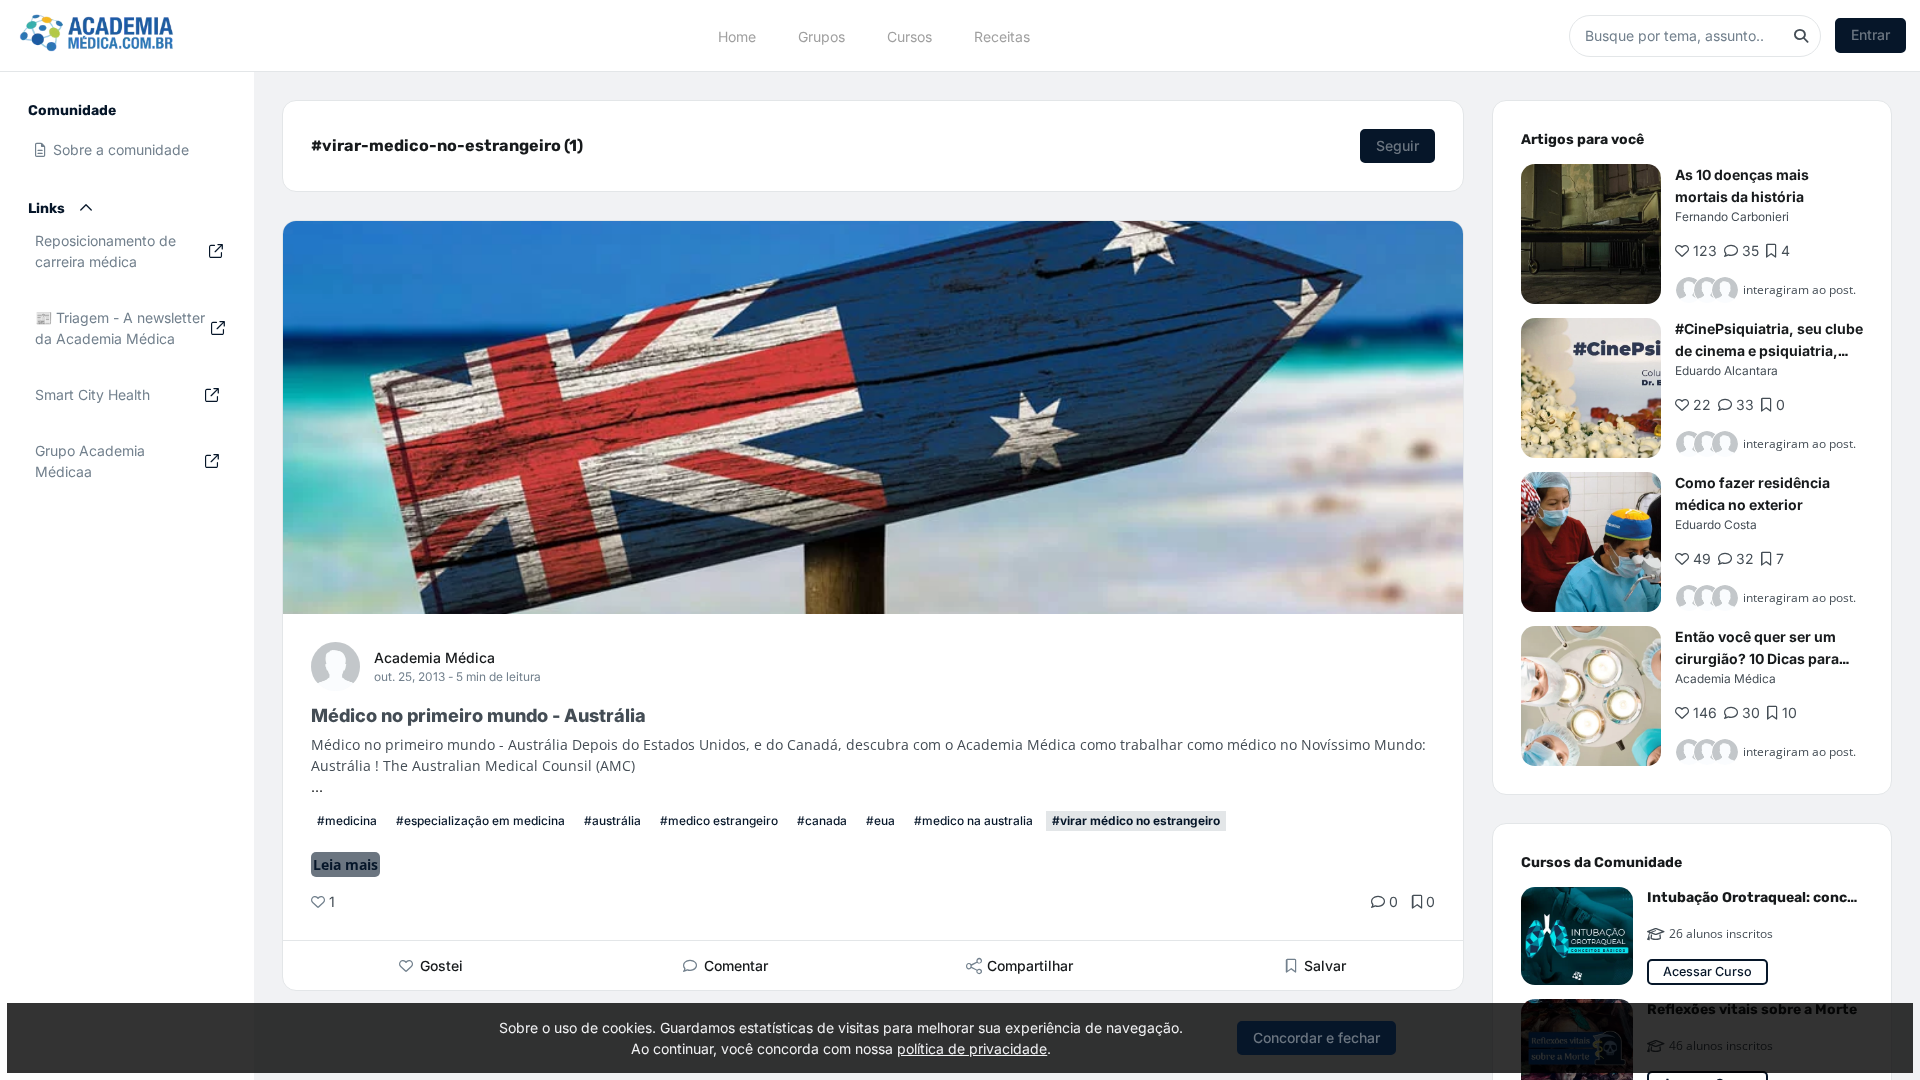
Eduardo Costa (1716, 524)
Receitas (1002, 35)
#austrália (612, 820)
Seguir (1397, 145)
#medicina (347, 820)
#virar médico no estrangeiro (1136, 820)
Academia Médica (434, 657)
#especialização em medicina (480, 820)
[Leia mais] (1591, 234)
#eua (880, 820)
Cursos (909, 35)
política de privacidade (972, 1048)
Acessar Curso (1707, 971)
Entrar (1870, 34)
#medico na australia (973, 820)
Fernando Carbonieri (1732, 216)
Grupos (821, 35)
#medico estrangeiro (719, 820)
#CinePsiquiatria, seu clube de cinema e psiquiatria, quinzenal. (1769, 350)
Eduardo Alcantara (1726, 370)
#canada (822, 820)
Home (737, 35)
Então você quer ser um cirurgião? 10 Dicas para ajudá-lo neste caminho (1757, 658)
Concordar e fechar (1316, 1037)
